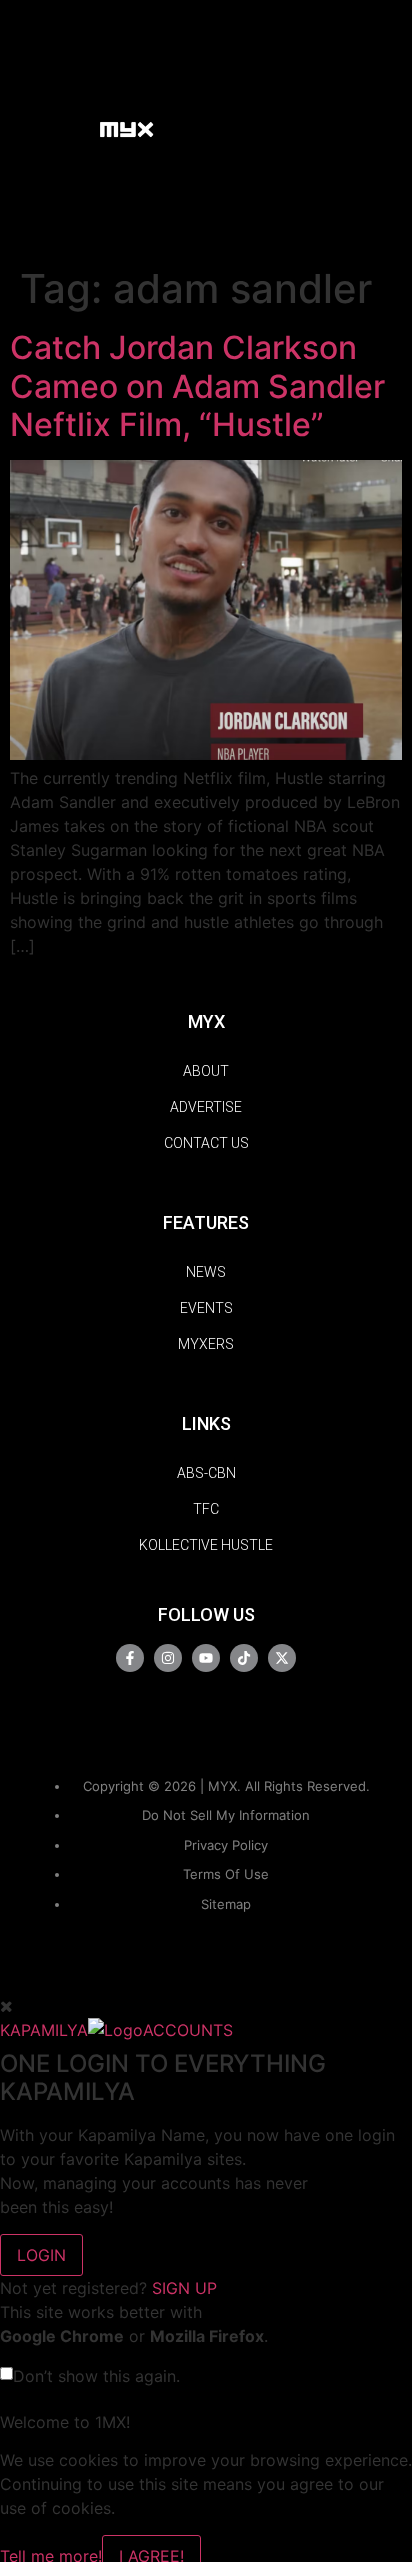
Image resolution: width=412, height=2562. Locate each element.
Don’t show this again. (96, 2376)
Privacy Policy (226, 1845)
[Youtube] (206, 1658)
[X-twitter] (282, 1658)
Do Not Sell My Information (226, 1815)
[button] (74, 128)
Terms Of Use (226, 1874)
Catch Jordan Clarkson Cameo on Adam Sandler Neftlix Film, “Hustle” (197, 386)
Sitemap (226, 1904)
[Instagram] (168, 1658)
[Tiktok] (244, 1658)
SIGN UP (184, 2288)
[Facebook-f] (130, 1658)
